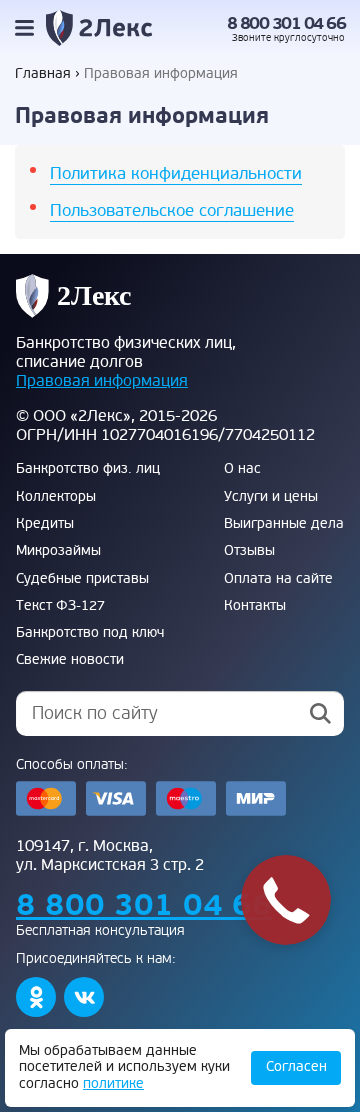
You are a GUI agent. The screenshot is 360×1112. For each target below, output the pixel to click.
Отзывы (249, 551)
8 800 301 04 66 (286, 24)
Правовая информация (102, 381)
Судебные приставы (82, 579)
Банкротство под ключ (90, 633)
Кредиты (45, 524)
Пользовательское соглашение (172, 210)
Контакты (255, 606)
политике (113, 1083)
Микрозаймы (58, 551)
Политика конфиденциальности (176, 173)
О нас (242, 469)
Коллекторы (56, 497)
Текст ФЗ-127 (60, 606)
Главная (43, 74)
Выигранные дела (284, 524)
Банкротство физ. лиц (88, 469)
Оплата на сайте (278, 579)
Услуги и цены (271, 497)
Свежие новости (70, 660)
